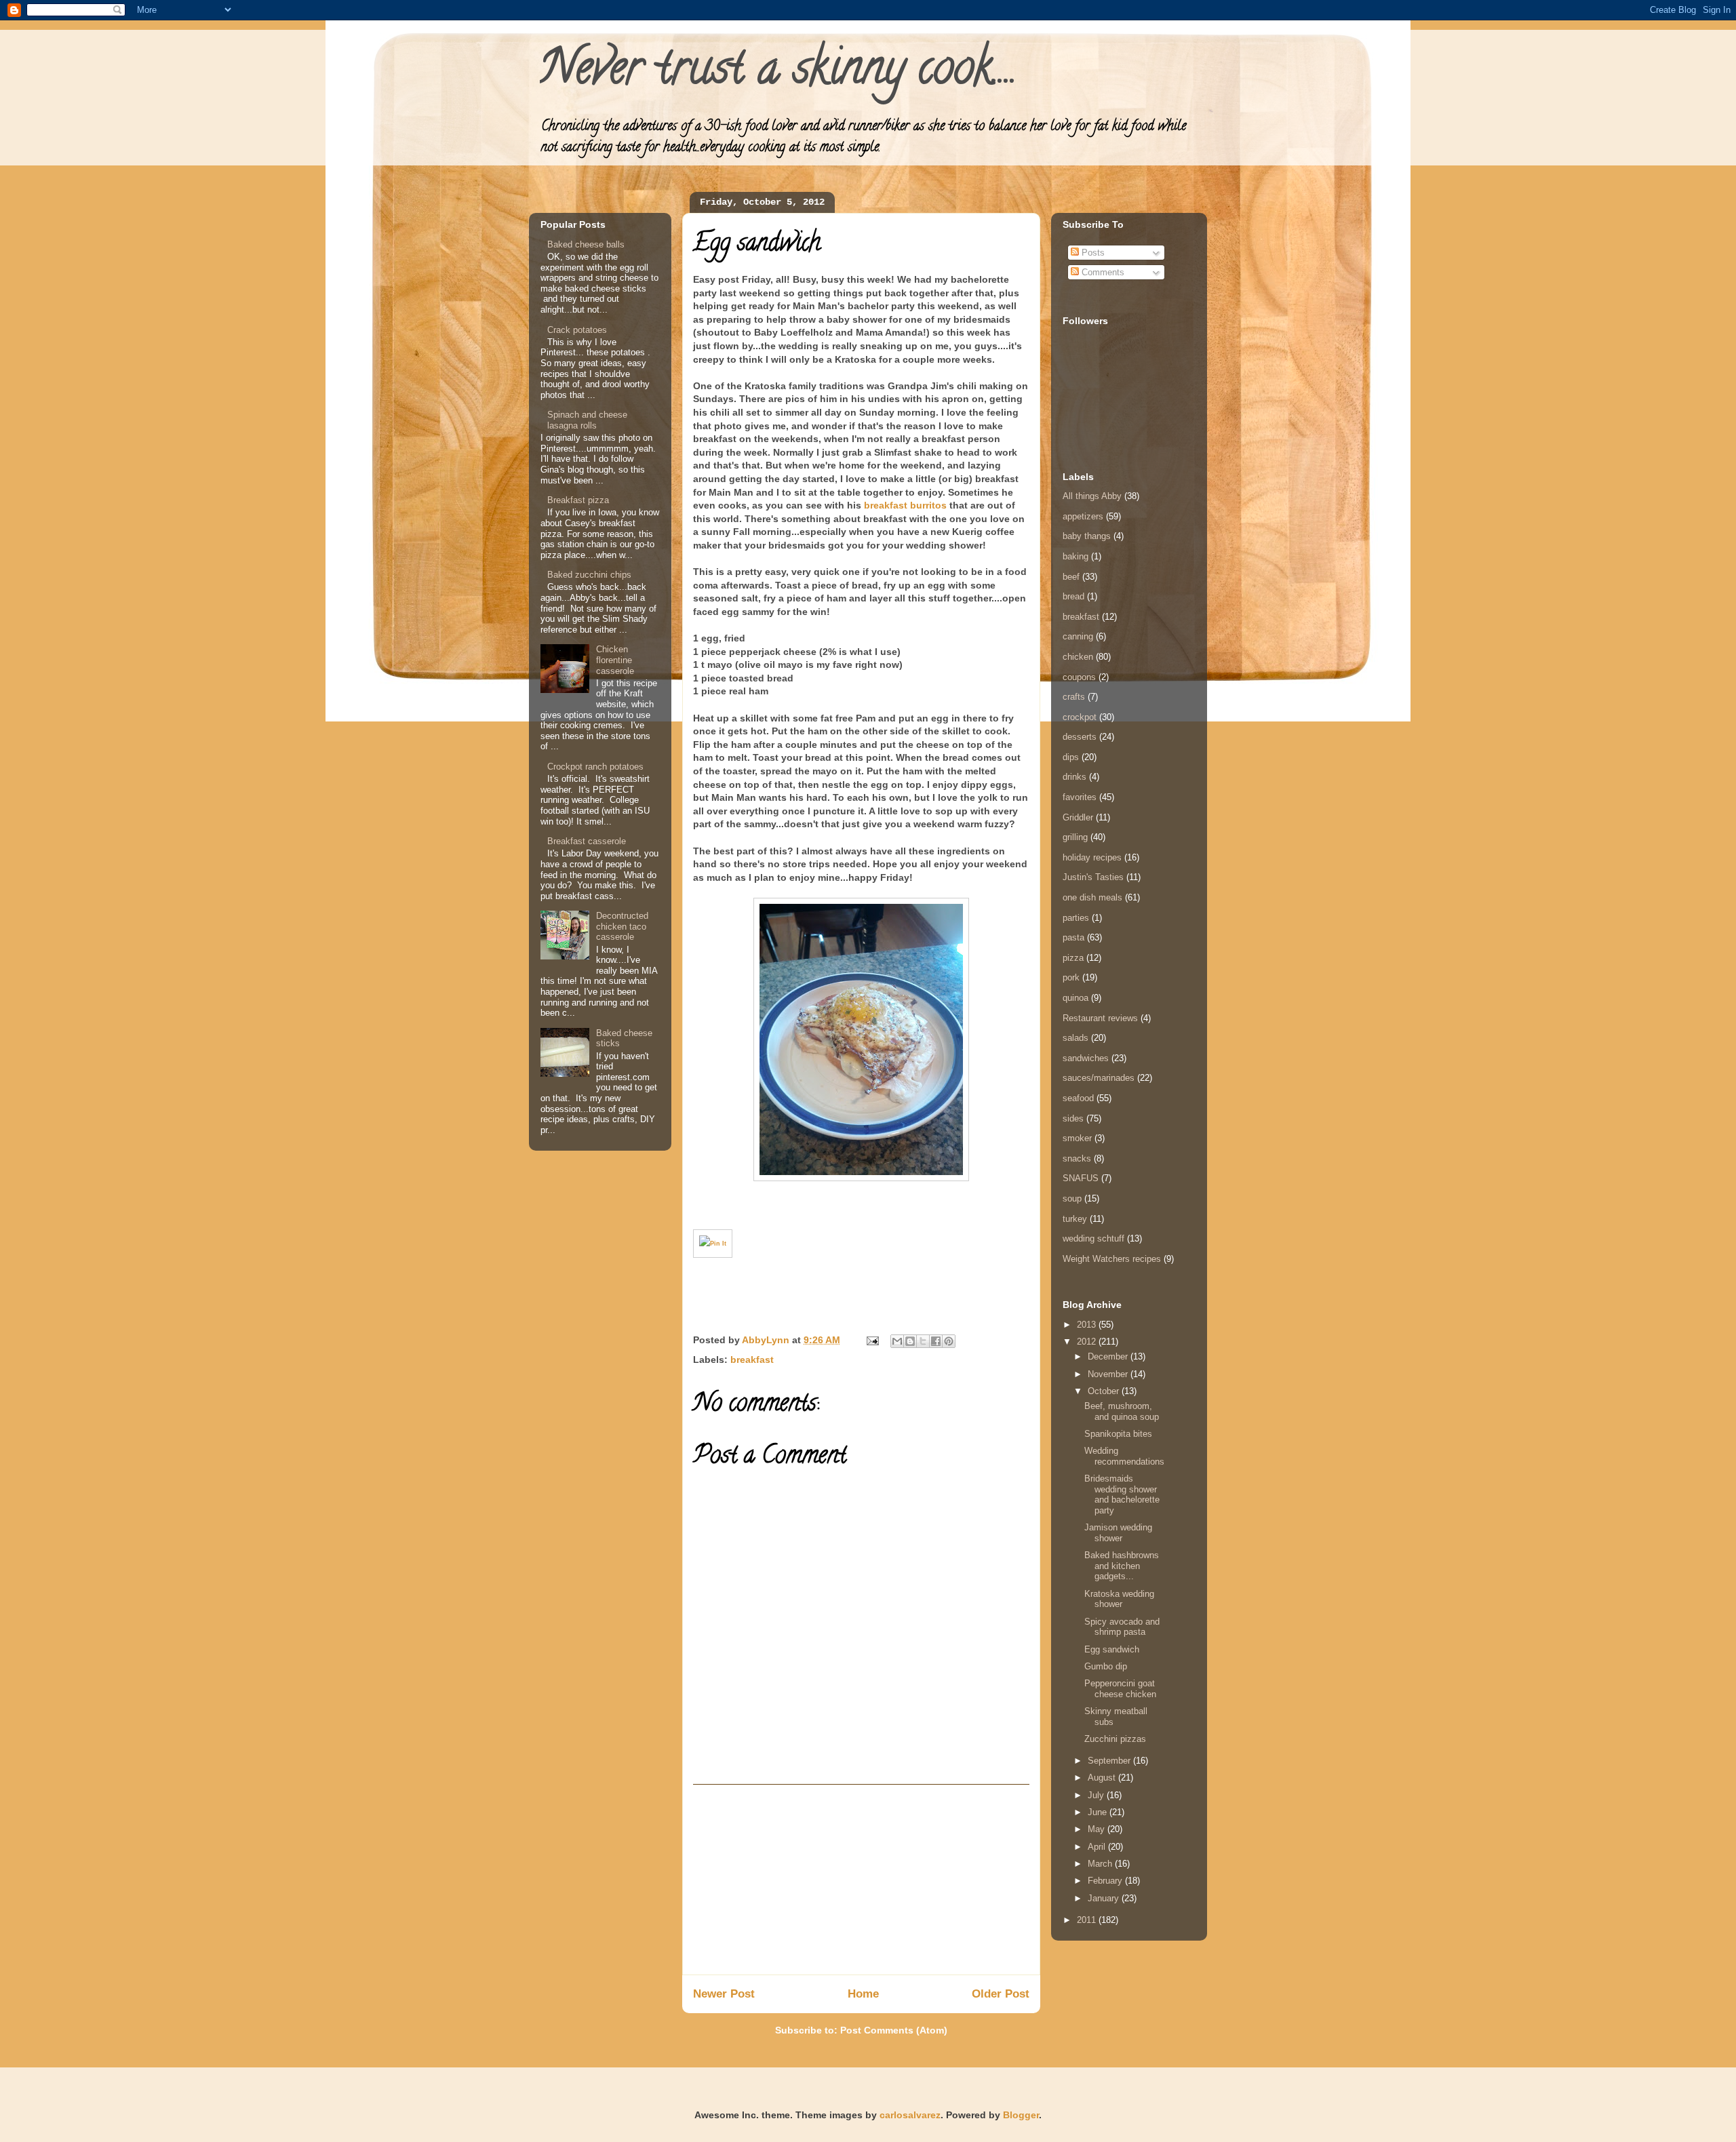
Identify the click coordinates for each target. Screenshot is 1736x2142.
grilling (1075, 837)
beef (1071, 577)
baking (1076, 556)
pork (1071, 977)
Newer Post (724, 1994)
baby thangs (1087, 536)
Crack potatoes (577, 330)
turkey (1075, 1219)
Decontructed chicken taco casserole (622, 926)
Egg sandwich (1112, 1649)
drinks (1074, 777)
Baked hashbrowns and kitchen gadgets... (1122, 1566)
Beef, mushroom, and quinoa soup (1122, 1411)
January (1105, 1898)
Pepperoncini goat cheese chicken (1120, 1689)
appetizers (1083, 516)
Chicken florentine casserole (615, 660)
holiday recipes (1092, 857)
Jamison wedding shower (1118, 1533)
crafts (1074, 697)
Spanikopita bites (1118, 1434)
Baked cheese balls (586, 244)
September (1110, 1761)
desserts (1080, 737)
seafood (1078, 1098)
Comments (1102, 272)
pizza (1073, 958)
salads (1076, 1038)
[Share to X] (923, 1341)
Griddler (1078, 817)
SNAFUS (1081, 1178)
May (1098, 1829)
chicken (1078, 657)
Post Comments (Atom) (894, 2030)
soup (1072, 1198)
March (1101, 1864)
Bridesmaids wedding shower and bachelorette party (1122, 1494)
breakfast (752, 1360)
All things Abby (1092, 496)
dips (1071, 757)
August (1103, 1778)
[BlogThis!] (910, 1341)
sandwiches (1086, 1058)
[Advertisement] (861, 1880)
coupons (1079, 677)
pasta (1073, 937)
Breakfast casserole (587, 841)
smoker (1077, 1138)
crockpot (1080, 717)
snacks (1077, 1158)
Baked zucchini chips (589, 575)
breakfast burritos (905, 505)
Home (863, 1994)
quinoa (1076, 998)
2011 (1088, 1920)
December (1109, 1356)
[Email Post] (872, 1340)
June (1099, 1812)
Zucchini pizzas (1115, 1739)
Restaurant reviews (1100, 1018)
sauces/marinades (1099, 1078)
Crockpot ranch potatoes (595, 767)
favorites (1080, 797)
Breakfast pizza (578, 500)
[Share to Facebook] (936, 1341)
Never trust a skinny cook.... (778, 73)
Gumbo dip (1106, 1666)
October (1105, 1391)
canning (1078, 636)
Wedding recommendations (1124, 1456)
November (1109, 1374)
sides (1073, 1118)
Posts (1092, 253)
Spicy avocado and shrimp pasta (1122, 1627)
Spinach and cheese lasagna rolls (587, 420)
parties (1076, 918)
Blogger (1021, 2115)
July (1097, 1795)
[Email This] (897, 1341)
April (1098, 1847)
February (1106, 1881)
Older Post (1001, 1994)
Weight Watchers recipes (1112, 1259)
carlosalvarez (910, 2115)
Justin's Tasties (1093, 877)
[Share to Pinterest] (949, 1341)
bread (1073, 596)
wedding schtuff (1093, 1238)
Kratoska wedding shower (1119, 1599)
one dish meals (1092, 897)
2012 (1088, 1342)
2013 (1088, 1325)
